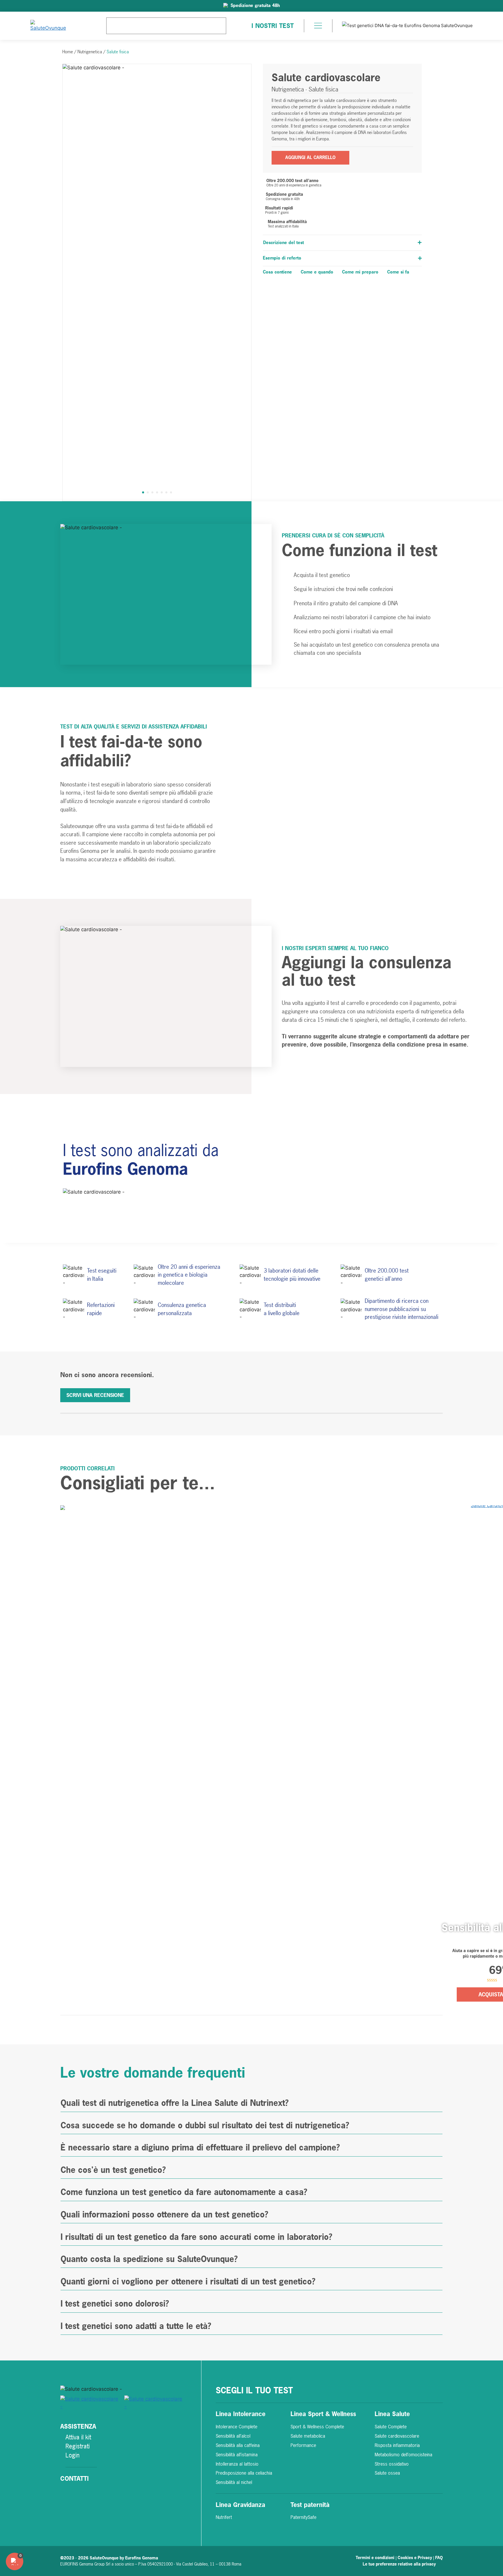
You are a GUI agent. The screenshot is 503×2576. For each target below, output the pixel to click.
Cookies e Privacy (415, 2558)
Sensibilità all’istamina (237, 2455)
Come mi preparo (360, 272)
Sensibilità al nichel (234, 2482)
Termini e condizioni (376, 2558)
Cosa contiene (277, 272)
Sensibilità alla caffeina (238, 2445)
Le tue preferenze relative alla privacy (399, 2564)
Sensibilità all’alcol (233, 2436)
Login (72, 2455)
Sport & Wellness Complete (317, 2427)
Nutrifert (224, 2517)
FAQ (439, 2558)
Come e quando (317, 272)
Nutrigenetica (90, 52)
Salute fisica (118, 52)
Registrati (78, 2446)
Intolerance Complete (237, 2427)
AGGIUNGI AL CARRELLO (310, 157)
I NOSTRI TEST (273, 26)
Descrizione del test (284, 242)
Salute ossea (387, 2473)
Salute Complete (391, 2427)
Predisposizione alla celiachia (244, 2473)
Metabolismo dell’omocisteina (403, 2455)
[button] (318, 27)
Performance (303, 2445)
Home (68, 52)
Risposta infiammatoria (397, 2445)
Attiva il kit (78, 2437)
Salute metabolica (308, 2436)
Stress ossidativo (392, 2464)
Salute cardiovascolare (397, 2436)
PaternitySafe (303, 2517)
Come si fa (398, 272)
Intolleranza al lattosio (237, 2464)
